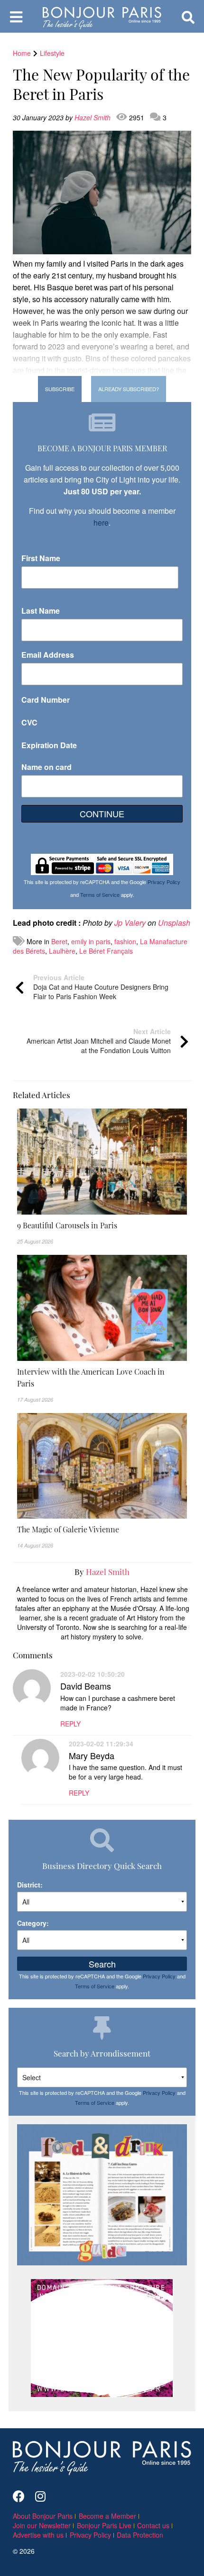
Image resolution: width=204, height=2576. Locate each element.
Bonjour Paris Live (104, 2525)
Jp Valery (130, 923)
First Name (41, 558)
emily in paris (91, 941)
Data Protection (140, 2535)
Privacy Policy (164, 882)
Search (102, 1964)
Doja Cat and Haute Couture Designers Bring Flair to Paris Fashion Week (101, 987)
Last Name (41, 611)
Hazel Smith (93, 117)
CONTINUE (102, 814)
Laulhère (62, 951)
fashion (125, 941)
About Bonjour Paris (43, 2516)
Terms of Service (100, 894)
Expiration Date (49, 745)
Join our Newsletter (42, 2525)
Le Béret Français (106, 951)
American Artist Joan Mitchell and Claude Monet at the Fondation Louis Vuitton (99, 1041)
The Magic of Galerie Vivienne (68, 1529)
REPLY (70, 1724)
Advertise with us (38, 2535)
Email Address (48, 655)
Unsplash (174, 923)
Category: (33, 1923)
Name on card (46, 767)
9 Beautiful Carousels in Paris (67, 1225)
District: (30, 1885)
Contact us (153, 2525)
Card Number (46, 700)
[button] (102, 1225)
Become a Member (107, 2516)
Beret (59, 941)
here (101, 523)
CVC (29, 722)
